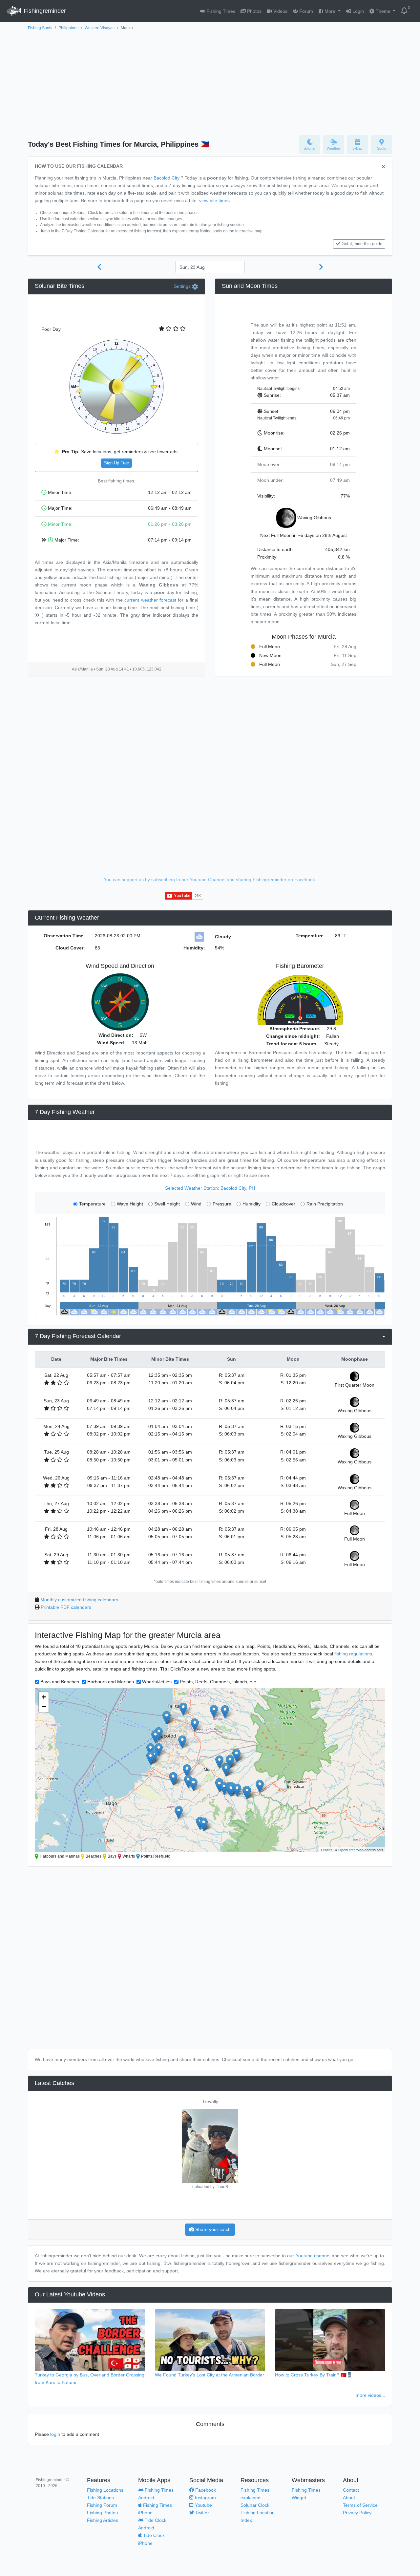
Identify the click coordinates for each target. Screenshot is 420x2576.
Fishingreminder (44, 11)
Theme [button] (383, 11)
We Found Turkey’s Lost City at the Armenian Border (210, 2375)
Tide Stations (100, 2498)
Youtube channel (313, 2256)
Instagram (205, 2498)
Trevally (210, 2101)
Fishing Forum (102, 2505)
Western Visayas (100, 28)
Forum (305, 11)
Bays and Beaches (60, 1682)
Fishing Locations (105, 2490)
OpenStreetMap (351, 1850)
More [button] (330, 11)
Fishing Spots (40, 28)
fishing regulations (353, 1654)
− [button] (44, 1707)
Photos (254, 11)
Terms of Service (360, 2505)
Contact (351, 2490)
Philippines (68, 28)
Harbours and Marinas (111, 1682)
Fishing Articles (103, 2520)
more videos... (370, 2395)
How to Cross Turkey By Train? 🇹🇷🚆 (314, 2375)
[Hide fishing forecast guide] (383, 167)
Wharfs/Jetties (157, 1682)
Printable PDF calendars (66, 1607)
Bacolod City (167, 178)
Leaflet (326, 1850)
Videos (280, 11)
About (349, 2498)
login (55, 2434)
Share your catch (212, 2229)
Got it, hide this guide (362, 244)
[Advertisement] (210, 81)
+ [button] (44, 1697)
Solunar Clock (255, 2505)
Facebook (205, 2490)
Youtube (203, 2505)
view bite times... (216, 201)
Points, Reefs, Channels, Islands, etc (218, 1682)
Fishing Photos (102, 2513)
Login (357, 11)
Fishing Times (220, 11)
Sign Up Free (116, 463)
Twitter (201, 2513)
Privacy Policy (357, 2513)
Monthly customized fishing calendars (79, 1600)
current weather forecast (150, 600)
